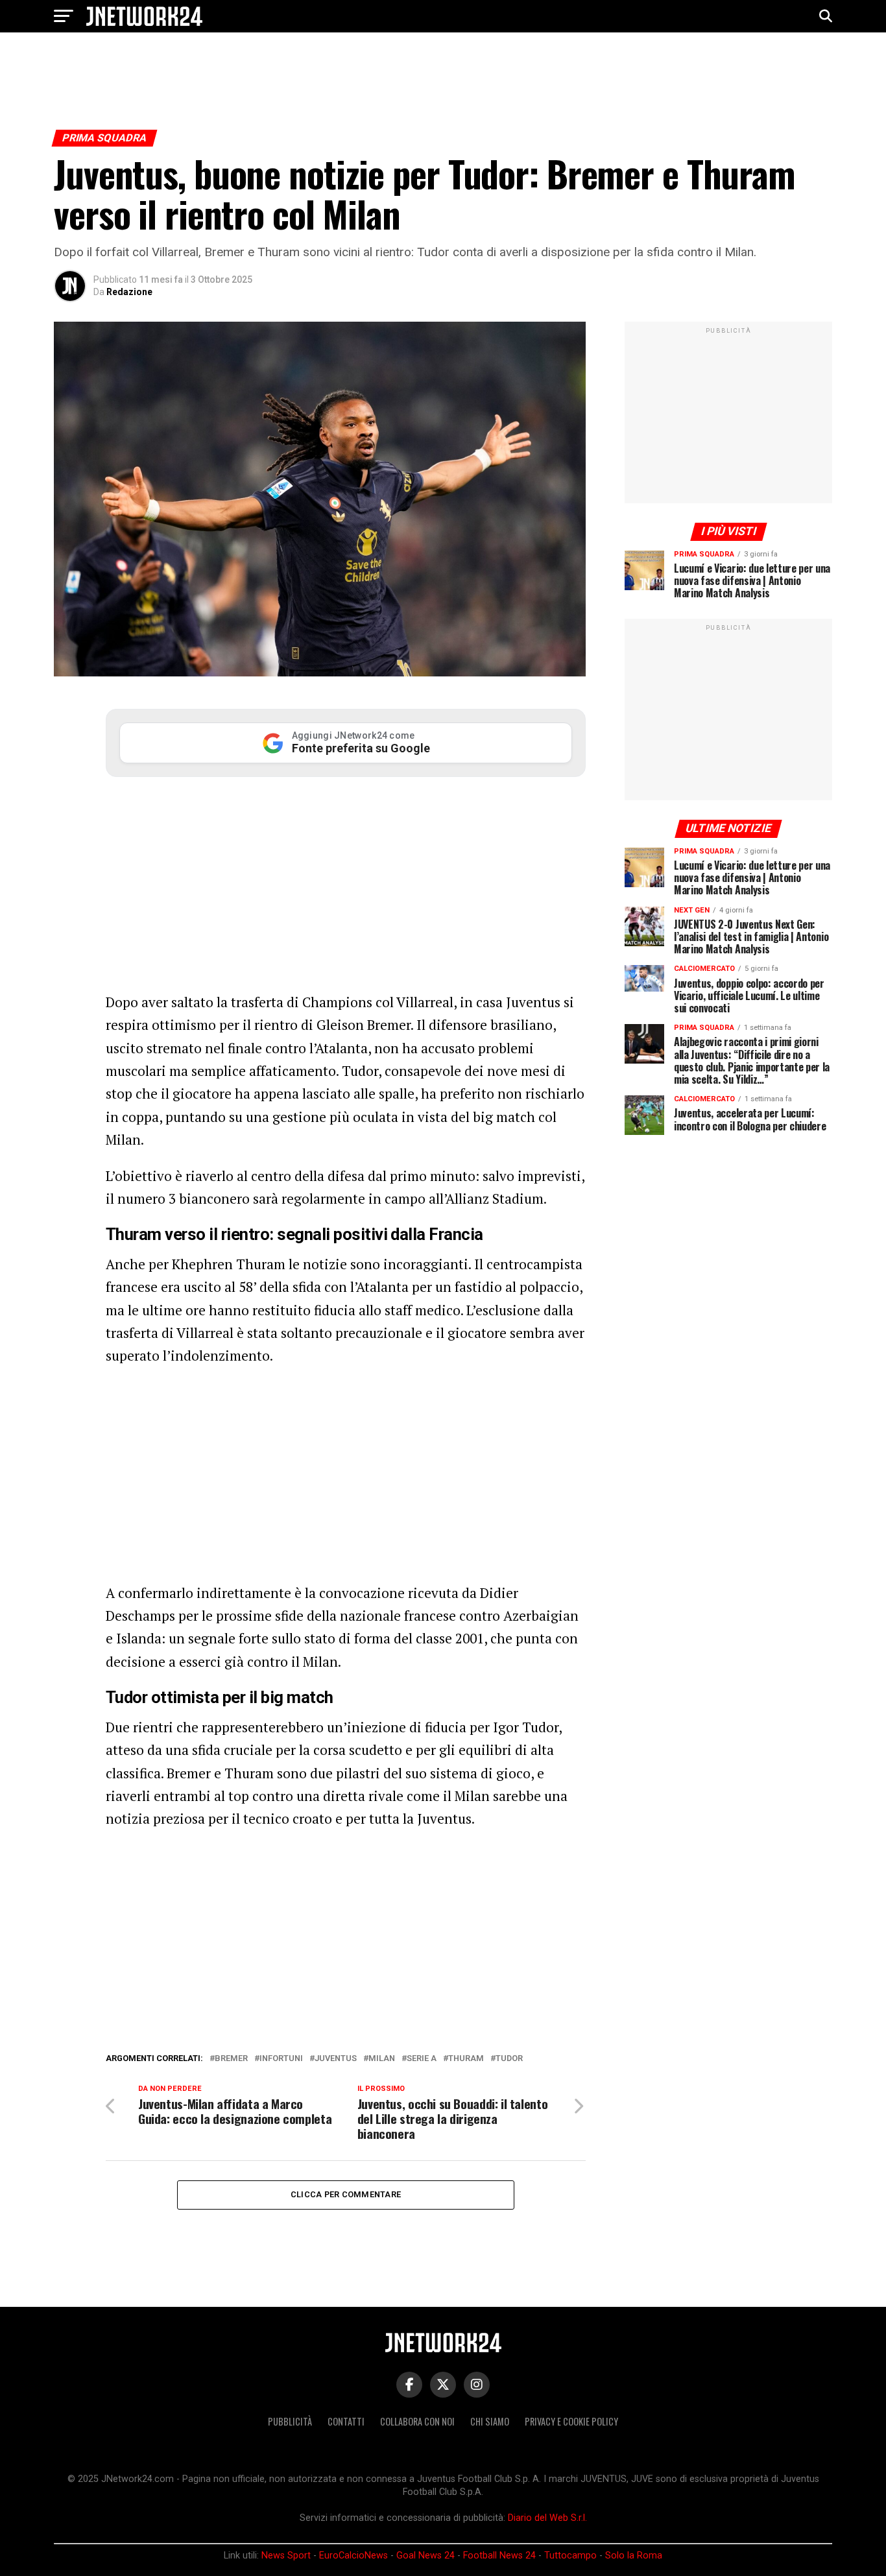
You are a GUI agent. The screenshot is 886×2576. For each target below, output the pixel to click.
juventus (336, 2059)
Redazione (129, 292)
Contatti (346, 2421)
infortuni (281, 2059)
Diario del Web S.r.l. (547, 2518)
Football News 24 (499, 2556)
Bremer (231, 2059)
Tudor (509, 2059)
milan (382, 2059)
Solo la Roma (634, 2556)
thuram (466, 2059)
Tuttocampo (570, 2556)
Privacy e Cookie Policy (571, 2421)
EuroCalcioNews (353, 2556)
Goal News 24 (425, 2556)
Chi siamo (490, 2421)
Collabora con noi (417, 2421)
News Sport (286, 2556)
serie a (422, 2059)
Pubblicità (290, 2421)
